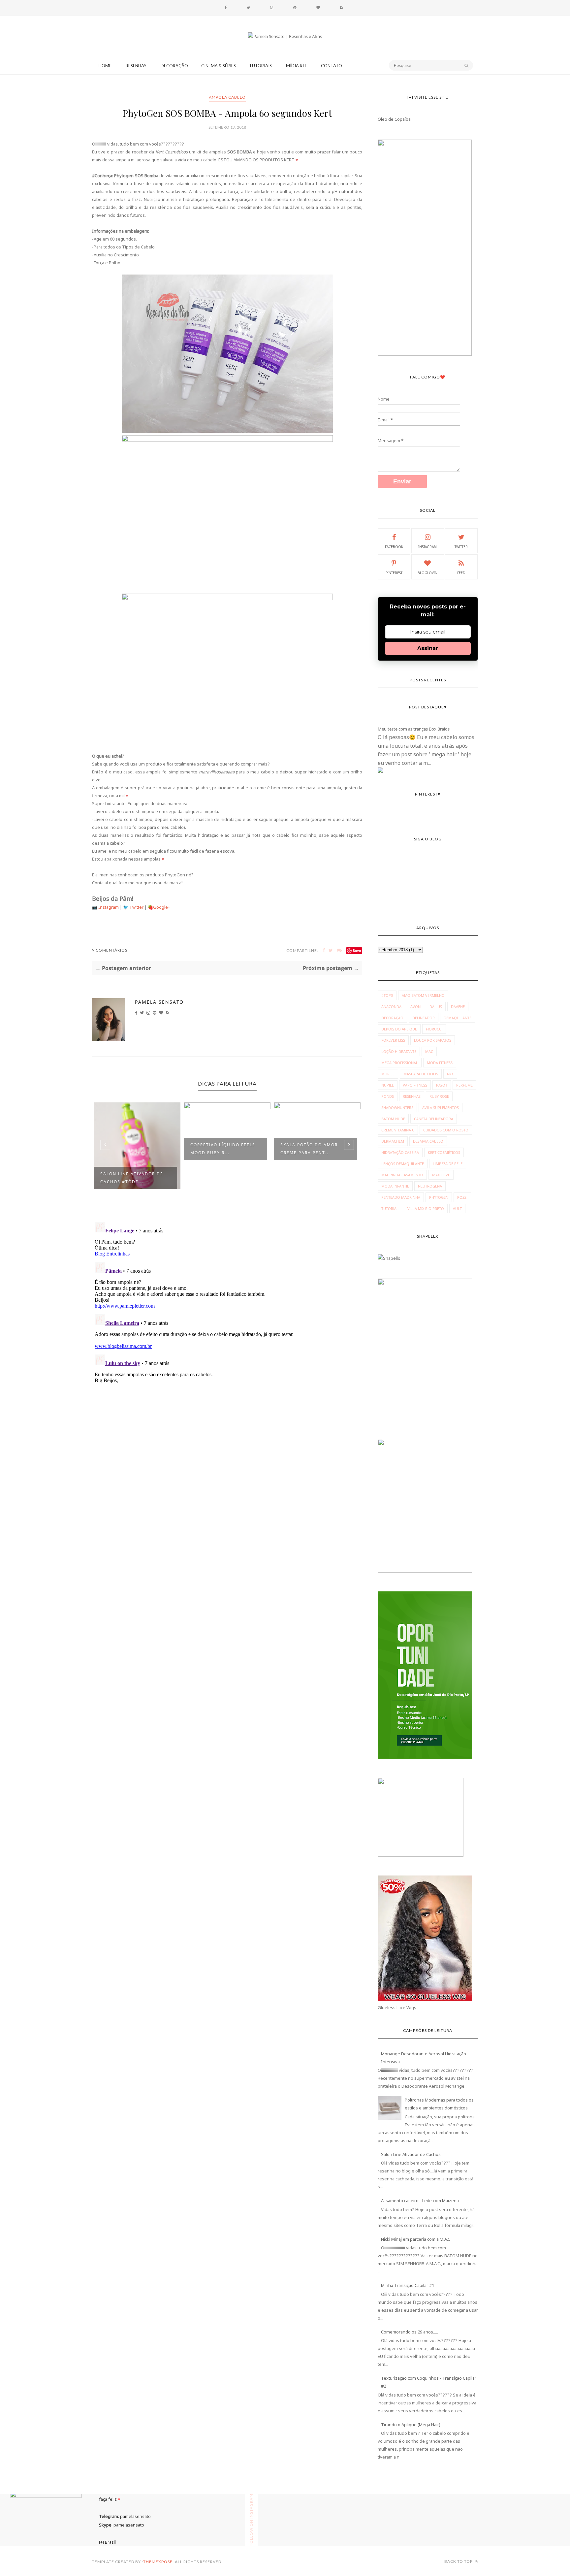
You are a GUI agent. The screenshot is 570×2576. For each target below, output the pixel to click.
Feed (461, 573)
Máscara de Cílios (421, 1074)
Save (357, 950)
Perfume (464, 1085)
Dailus (436, 1007)
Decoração (174, 66)
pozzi (462, 1197)
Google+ (162, 907)
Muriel (388, 1074)
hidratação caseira (400, 1152)
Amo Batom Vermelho (423, 995)
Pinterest (394, 573)
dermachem (393, 1141)
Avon (415, 1007)
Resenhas (136, 66)
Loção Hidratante (399, 1051)
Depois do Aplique (399, 1029)
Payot (442, 1085)
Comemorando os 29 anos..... (410, 2332)
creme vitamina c (398, 1130)
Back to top (459, 2561)
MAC (429, 1051)
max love (441, 1175)
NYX (450, 1074)
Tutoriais (260, 66)
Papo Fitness (415, 1085)
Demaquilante (458, 1018)
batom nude (393, 1119)
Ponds (388, 1096)
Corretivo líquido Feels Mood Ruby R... (134, 1149)
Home (105, 66)
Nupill (388, 1085)
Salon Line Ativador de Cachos (411, 2154)
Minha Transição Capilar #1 (408, 2285)
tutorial (390, 1208)
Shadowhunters (397, 1108)
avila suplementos (441, 1108)
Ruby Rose (439, 1096)
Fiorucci (434, 1029)
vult (457, 1208)
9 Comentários (110, 950)
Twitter (137, 907)
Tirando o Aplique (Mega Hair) (411, 2425)
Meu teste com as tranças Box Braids (414, 729)
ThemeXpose (158, 2562)
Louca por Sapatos (433, 1040)
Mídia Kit (296, 66)
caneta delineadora (434, 1119)
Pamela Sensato (159, 1002)
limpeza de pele (448, 1164)
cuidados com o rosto (446, 1130)
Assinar (428, 648)
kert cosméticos (444, 1152)
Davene (458, 1007)
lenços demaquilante (403, 1164)
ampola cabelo (227, 97)
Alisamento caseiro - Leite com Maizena (420, 2201)
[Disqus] (227, 1302)
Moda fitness (440, 1063)
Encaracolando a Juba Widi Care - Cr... (313, 1149)
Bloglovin (427, 573)
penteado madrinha (401, 1197)
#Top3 (387, 995)
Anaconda (391, 1007)
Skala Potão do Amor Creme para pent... (221, 1149)
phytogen (439, 1197)
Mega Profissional (400, 1063)
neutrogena (430, 1186)
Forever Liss (393, 1040)
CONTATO (332, 66)
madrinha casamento (402, 1175)
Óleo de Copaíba (394, 119)
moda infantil (395, 1186)
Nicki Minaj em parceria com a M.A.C (416, 2239)
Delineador (424, 1018)
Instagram (109, 907)
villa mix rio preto (426, 1208)
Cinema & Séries (219, 66)
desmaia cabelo (428, 1141)
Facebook (394, 547)
